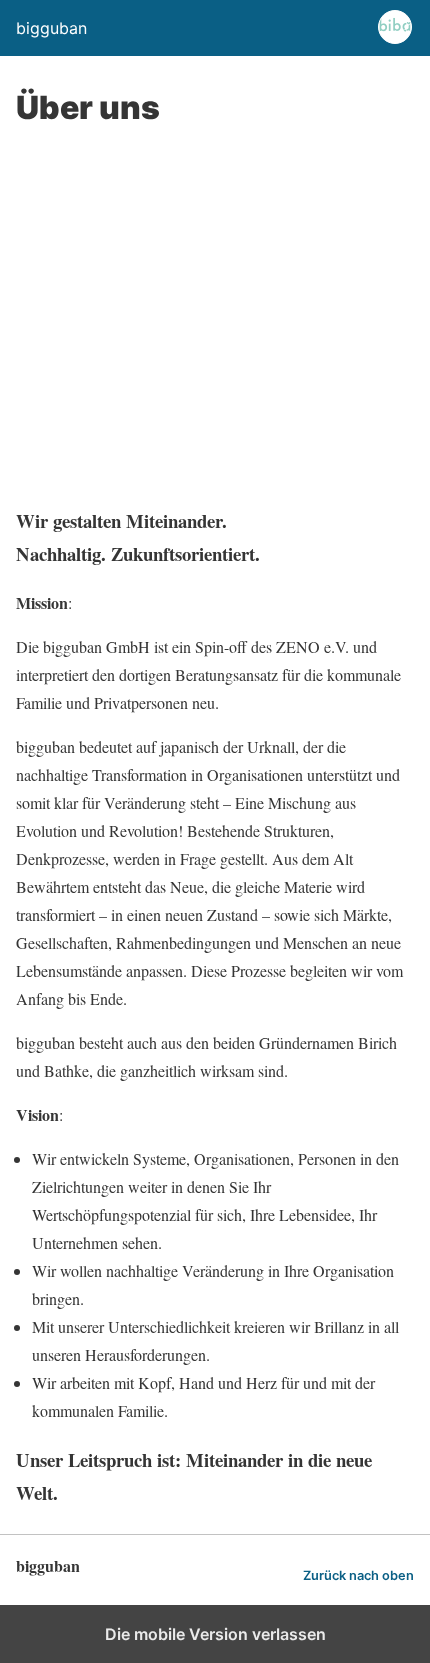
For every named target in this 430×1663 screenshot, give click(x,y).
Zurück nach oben (358, 1575)
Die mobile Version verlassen (215, 1634)
